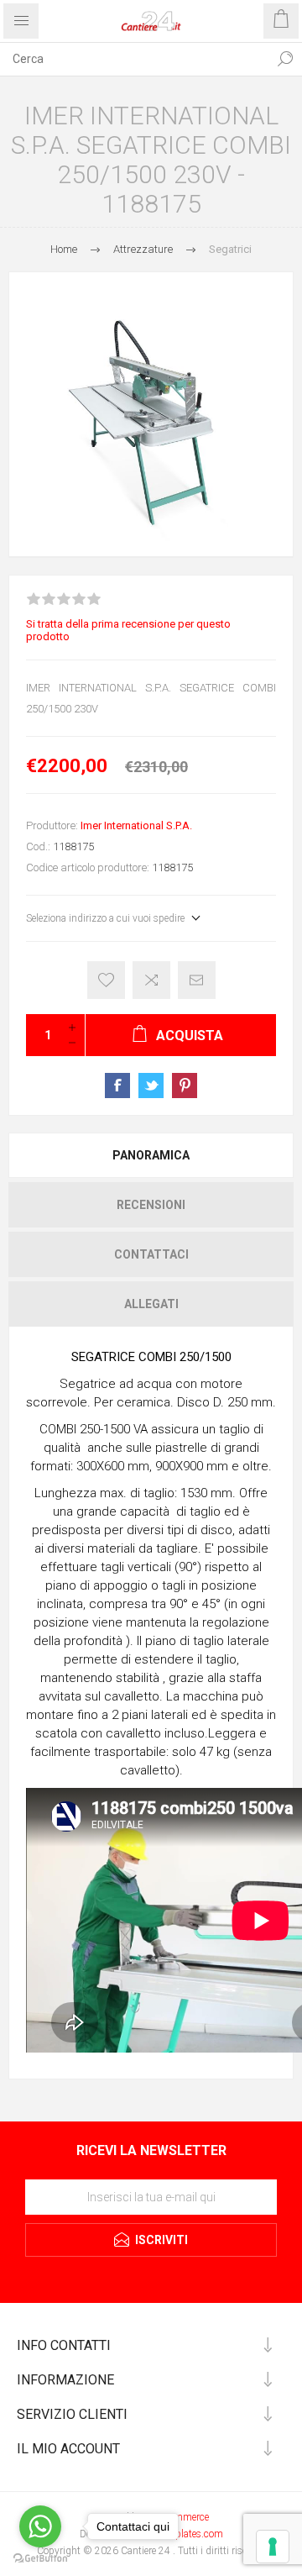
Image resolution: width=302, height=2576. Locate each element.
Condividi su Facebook (117, 1086)
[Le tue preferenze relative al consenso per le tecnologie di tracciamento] (273, 2547)
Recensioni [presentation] (151, 1205)
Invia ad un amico (197, 980)
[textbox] (134, 59)
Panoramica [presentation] (151, 1155)
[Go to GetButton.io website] (40, 2559)
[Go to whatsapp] (40, 2526)
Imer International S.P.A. (136, 825)
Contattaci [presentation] (151, 1254)
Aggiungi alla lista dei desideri (106, 980)
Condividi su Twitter (151, 1086)
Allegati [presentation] (151, 1304)
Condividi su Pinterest (185, 1086)
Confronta (151, 980)
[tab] (151, 1155)
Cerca (285, 59)
